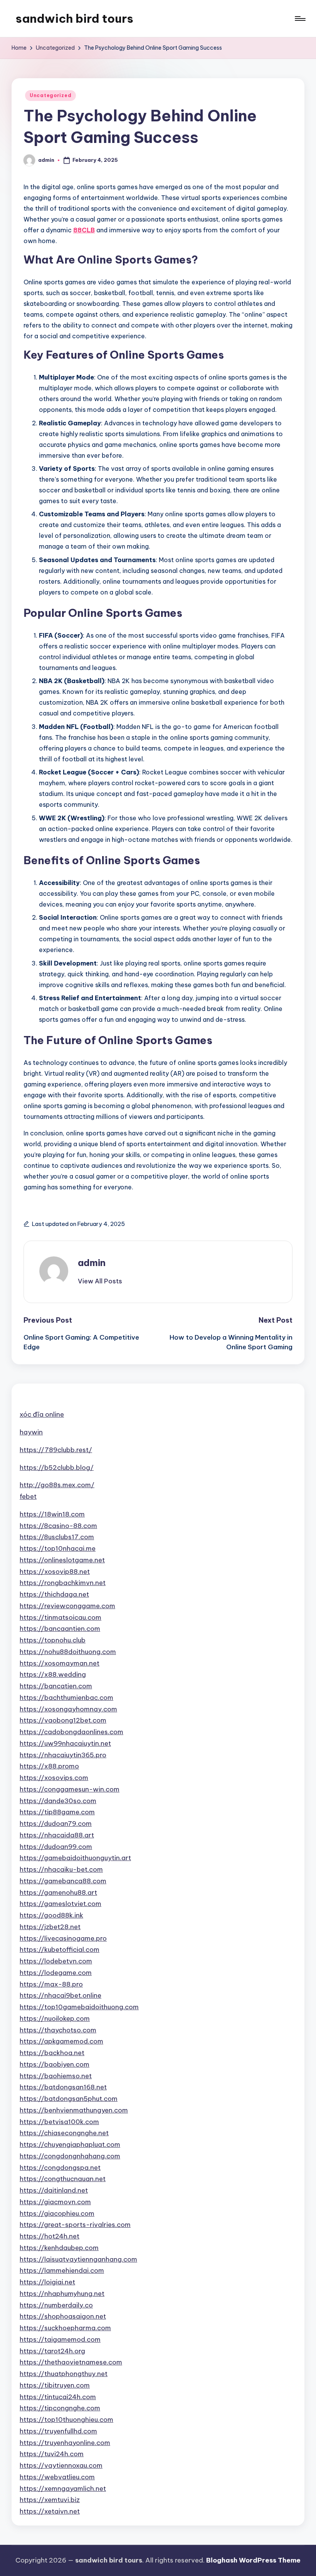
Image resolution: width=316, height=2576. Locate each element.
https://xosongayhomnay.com (68, 1709)
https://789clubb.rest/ (56, 1450)
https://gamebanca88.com (63, 1881)
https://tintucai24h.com (58, 2397)
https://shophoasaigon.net (63, 2316)
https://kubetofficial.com (60, 1950)
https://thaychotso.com (58, 2030)
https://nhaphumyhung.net (62, 2294)
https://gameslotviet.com (61, 1904)
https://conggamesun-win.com (70, 1789)
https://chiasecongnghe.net (64, 2133)
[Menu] (300, 18)
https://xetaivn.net (50, 2511)
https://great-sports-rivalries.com (75, 2225)
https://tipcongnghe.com (60, 2408)
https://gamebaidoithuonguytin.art (75, 1858)
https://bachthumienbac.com (66, 1698)
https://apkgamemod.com (61, 2041)
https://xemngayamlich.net (63, 2489)
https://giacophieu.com (57, 2213)
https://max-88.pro (51, 1984)
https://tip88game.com (57, 1812)
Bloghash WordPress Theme (253, 2560)
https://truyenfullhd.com (58, 2431)
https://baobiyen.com (55, 2064)
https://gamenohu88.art (58, 1893)
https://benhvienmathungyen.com (74, 2110)
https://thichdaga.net (54, 1594)
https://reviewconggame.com (67, 1606)
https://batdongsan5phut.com (69, 2099)
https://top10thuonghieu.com (66, 2420)
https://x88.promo (49, 1766)
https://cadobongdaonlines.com (71, 1732)
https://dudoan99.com (56, 1847)
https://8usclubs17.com (57, 1537)
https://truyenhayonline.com (65, 2443)
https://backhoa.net (52, 2053)
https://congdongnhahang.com (70, 2156)
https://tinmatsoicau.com (61, 1617)
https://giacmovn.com (55, 2202)
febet (28, 1496)
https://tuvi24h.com (52, 2454)
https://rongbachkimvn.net (63, 1583)
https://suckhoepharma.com (65, 2328)
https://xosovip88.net (55, 1572)
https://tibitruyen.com (55, 2385)
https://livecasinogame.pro (63, 1938)
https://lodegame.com (56, 1973)
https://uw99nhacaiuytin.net (65, 1743)
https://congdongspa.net (60, 2168)
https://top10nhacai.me (58, 1548)
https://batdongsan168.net (63, 2087)
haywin (31, 1432)
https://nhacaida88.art (57, 1835)
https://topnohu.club (53, 1640)
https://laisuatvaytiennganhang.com (78, 2259)
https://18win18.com (52, 1514)
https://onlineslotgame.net (62, 1560)
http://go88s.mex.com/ (57, 1485)
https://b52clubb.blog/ (57, 1468)
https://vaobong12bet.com (63, 1720)
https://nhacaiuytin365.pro (63, 1755)
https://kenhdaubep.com (59, 2248)
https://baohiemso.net (56, 2076)
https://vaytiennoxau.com (61, 2465)
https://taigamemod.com (60, 2339)
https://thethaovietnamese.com (71, 2362)
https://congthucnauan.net (63, 2179)
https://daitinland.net (54, 2190)
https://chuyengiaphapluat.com (70, 2144)
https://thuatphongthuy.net (64, 2374)
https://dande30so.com (58, 1801)
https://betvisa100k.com (59, 2122)
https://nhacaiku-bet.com (61, 1869)
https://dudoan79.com (56, 1824)
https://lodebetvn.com (56, 1961)
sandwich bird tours (74, 18)
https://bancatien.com (56, 1686)
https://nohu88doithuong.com (68, 1652)
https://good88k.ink (51, 1915)
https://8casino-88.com (58, 1526)
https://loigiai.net (47, 2282)
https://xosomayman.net (60, 1663)
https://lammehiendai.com (62, 2270)
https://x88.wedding (53, 1674)
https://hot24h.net (50, 2236)
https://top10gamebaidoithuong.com (79, 2007)
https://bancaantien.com (60, 1629)
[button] (100, 1281)
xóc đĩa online (42, 1414)
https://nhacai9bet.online (61, 1995)
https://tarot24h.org (52, 2351)
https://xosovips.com (54, 1778)
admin (92, 1263)
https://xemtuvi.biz (50, 2500)
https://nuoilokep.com (55, 2018)
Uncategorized (50, 95)
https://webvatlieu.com (57, 2477)
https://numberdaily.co (56, 2305)
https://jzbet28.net (50, 1927)
